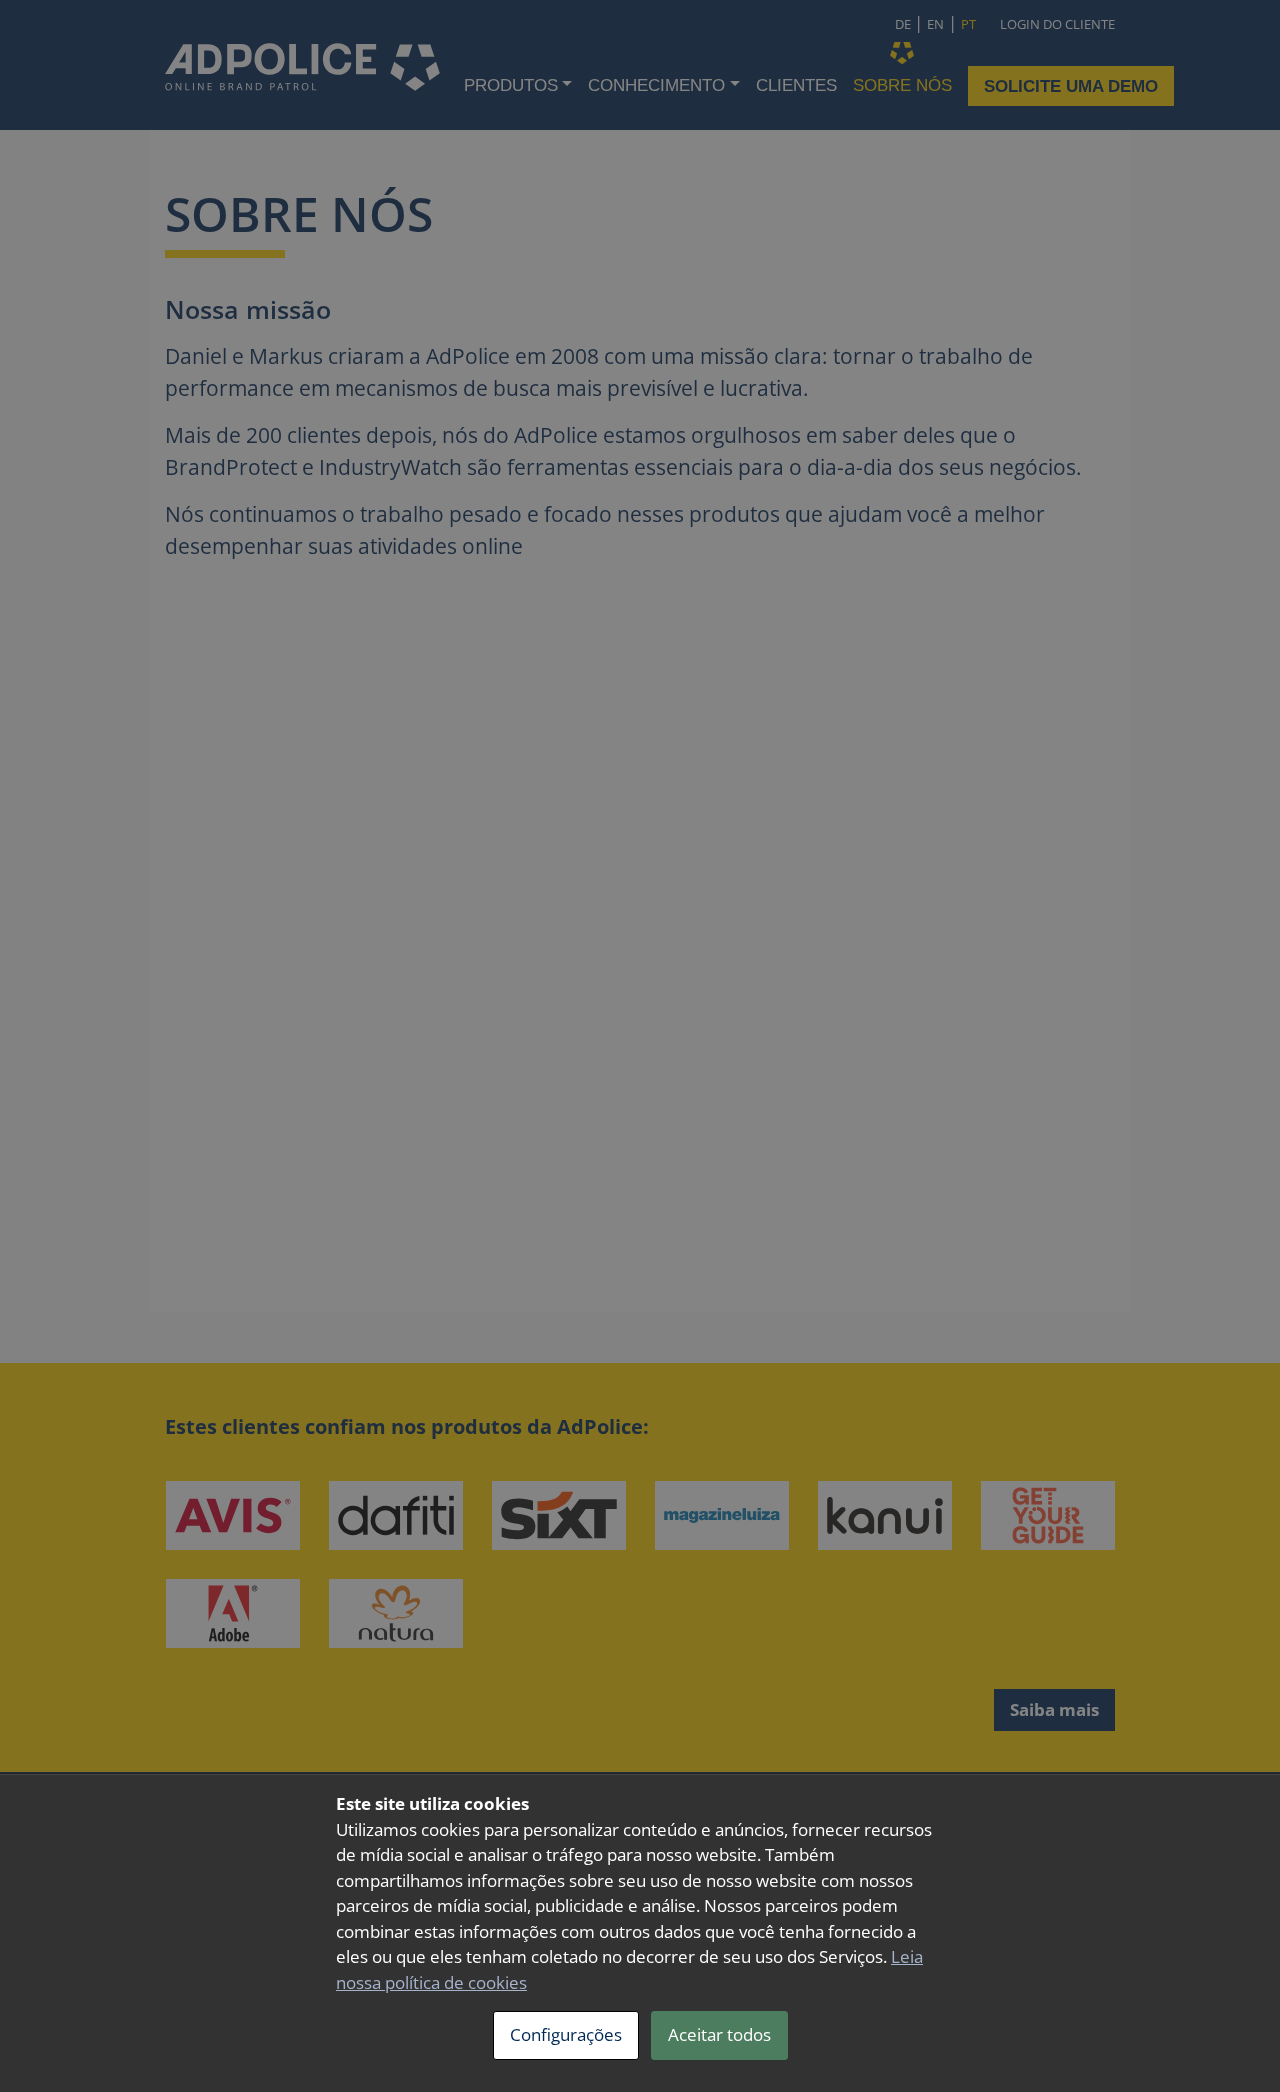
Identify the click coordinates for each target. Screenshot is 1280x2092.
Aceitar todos (719, 2034)
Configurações (566, 2034)
